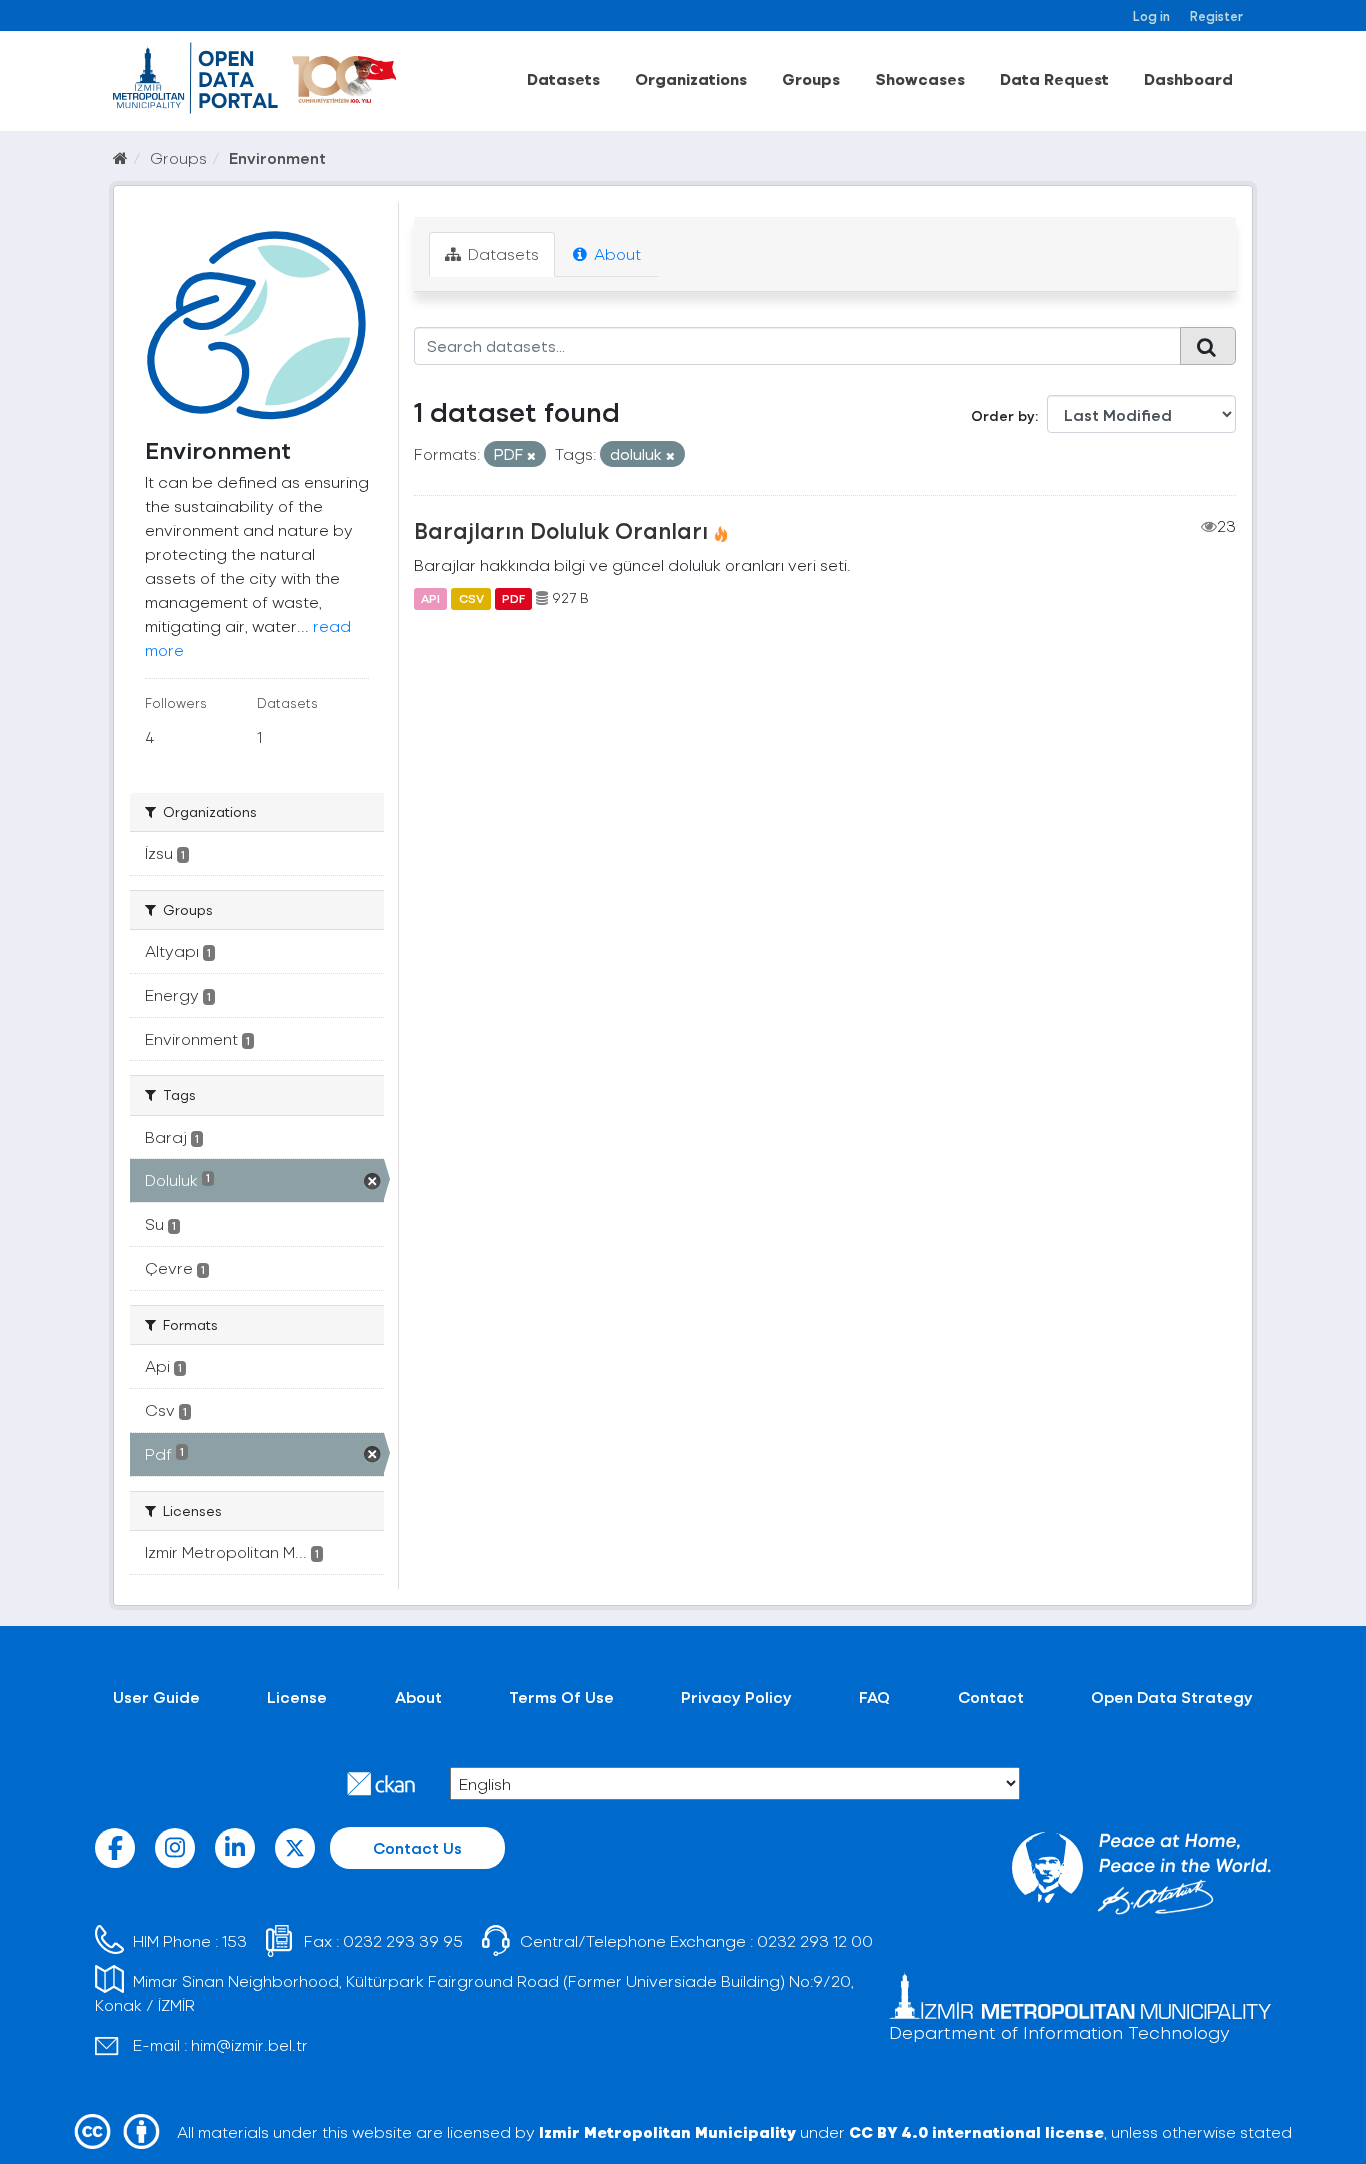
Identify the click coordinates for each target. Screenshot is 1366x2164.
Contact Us (417, 1847)
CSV (471, 598)
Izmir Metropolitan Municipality (667, 2131)
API (430, 598)
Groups (811, 78)
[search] (1208, 346)
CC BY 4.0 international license (976, 2131)
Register (1216, 15)
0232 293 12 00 (815, 1940)
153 (234, 1940)
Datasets (563, 78)
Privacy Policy (736, 1696)
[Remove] (531, 455)
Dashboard (1188, 78)
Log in (1151, 15)
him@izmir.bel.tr (249, 2044)
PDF (513, 598)
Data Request (1054, 78)
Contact (991, 1696)
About (615, 253)
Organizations (691, 78)
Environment (277, 157)
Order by (1003, 415)
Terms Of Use (561, 1696)
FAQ (874, 1696)
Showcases (920, 78)
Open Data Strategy (1172, 1696)
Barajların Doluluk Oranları (561, 530)
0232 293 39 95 (403, 1940)
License (297, 1696)
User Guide (156, 1696)
